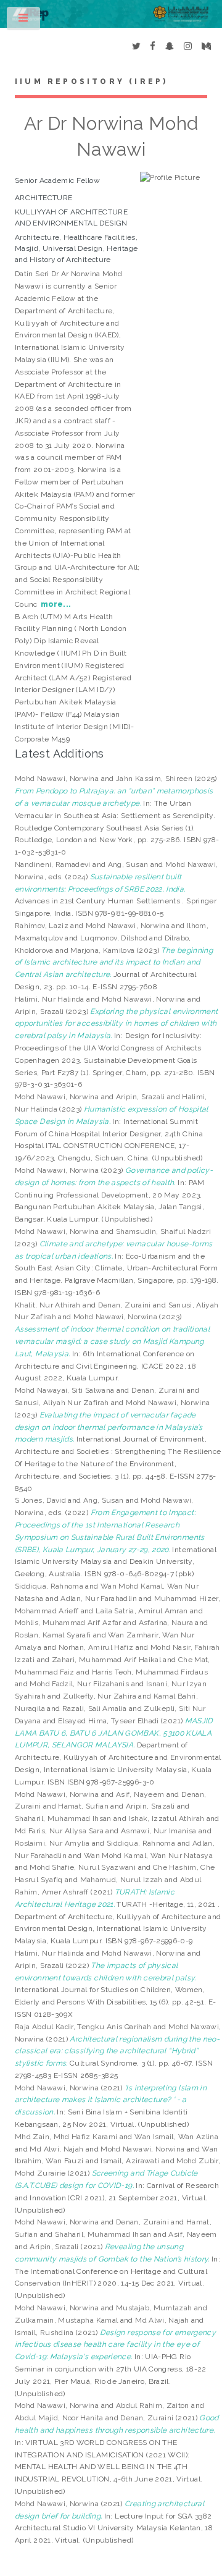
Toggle (24, 21)
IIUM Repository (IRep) (91, 82)
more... (56, 604)
